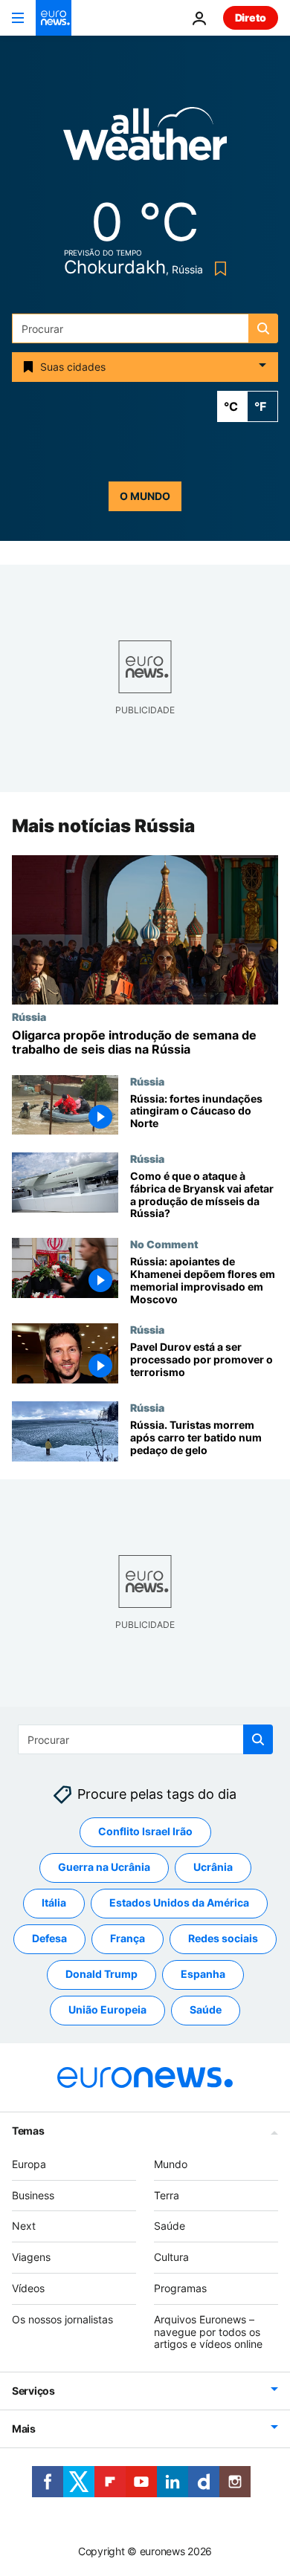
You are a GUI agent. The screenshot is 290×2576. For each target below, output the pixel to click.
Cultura (171, 2257)
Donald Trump (101, 1974)
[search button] (263, 328)
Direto (251, 17)
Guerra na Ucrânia (104, 1867)
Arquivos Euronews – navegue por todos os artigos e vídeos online (208, 2332)
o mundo (145, 496)
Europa (29, 2164)
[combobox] (145, 328)
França (128, 1938)
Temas (28, 2131)
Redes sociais (223, 1938)
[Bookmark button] (217, 269)
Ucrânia (213, 1867)
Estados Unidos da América (179, 1902)
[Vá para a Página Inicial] (54, 18)
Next (24, 2226)
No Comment (164, 1245)
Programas (180, 2288)
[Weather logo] (145, 139)
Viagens (31, 2257)
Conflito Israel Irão (145, 1831)
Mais (24, 2429)
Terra (167, 2194)
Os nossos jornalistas (62, 2319)
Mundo (171, 2164)
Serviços (33, 2391)
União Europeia (107, 2009)
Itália (54, 1902)
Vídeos (28, 2288)
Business (33, 2194)
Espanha (203, 1974)
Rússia (29, 1016)
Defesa (49, 1938)
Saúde (206, 2009)
